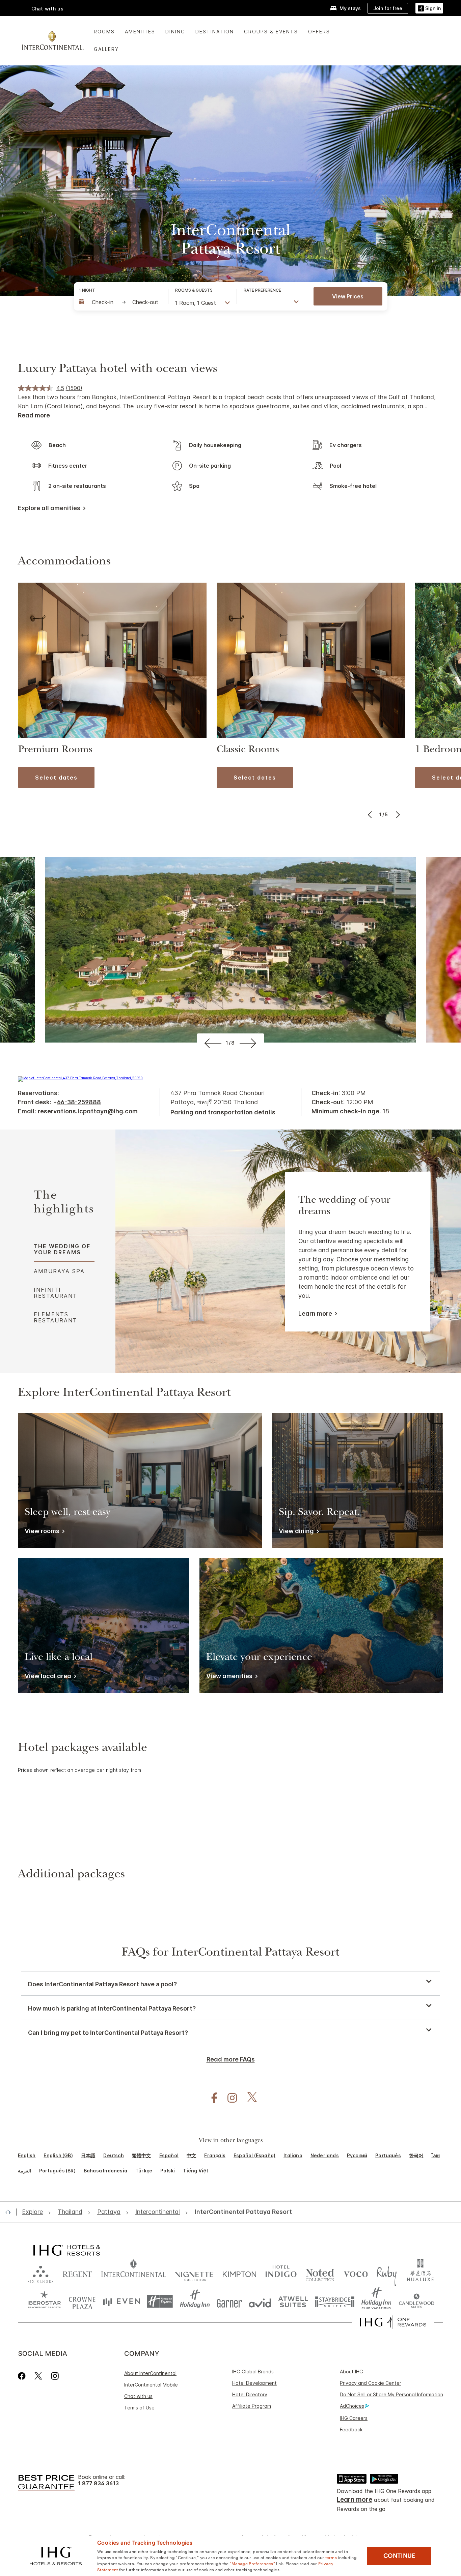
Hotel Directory (250, 2394)
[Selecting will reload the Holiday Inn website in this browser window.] (195, 2301)
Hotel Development (254, 2383)
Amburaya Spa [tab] (59, 1271)
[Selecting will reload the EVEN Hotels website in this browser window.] (121, 2301)
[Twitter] (38, 2376)
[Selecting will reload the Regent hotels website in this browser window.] (77, 2273)
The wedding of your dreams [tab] (62, 1249)
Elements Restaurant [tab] (56, 1317)
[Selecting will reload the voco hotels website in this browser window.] (356, 2273)
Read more (34, 415)
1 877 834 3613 (98, 2483)
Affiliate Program (252, 2406)
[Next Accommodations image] (397, 815)
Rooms (104, 32)
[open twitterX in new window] (249, 2098)
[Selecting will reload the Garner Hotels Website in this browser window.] (229, 2301)
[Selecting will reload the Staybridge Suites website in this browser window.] (335, 2301)
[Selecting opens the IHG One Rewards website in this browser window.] (393, 2322)
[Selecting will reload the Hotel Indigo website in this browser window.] (281, 2273)
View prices (348, 296)
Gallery (106, 49)
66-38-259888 (79, 1102)
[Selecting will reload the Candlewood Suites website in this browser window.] (416, 2301)
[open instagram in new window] (229, 2098)
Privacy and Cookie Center (371, 2383)
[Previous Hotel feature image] (212, 1043)
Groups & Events (271, 32)
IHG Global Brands (253, 2372)
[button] (429, 8)
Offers (319, 32)
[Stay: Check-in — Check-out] (120, 302)
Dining (175, 32)
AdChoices (352, 2406)
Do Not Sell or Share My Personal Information (391, 2394)
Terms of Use (139, 2408)
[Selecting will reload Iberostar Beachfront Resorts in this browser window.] (44, 2301)
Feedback (351, 2429)
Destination (215, 32)
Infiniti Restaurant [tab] (56, 1293)
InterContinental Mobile (151, 2385)
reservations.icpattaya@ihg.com (88, 1111)
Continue (399, 2556)
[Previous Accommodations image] (370, 815)
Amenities (140, 32)
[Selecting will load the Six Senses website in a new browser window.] (40, 2273)
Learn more (315, 1313)
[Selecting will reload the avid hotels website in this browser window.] (260, 2301)
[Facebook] (23, 2376)
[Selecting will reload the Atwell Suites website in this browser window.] (293, 2301)
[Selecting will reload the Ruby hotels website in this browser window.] (387, 2273)
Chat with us (138, 2396)
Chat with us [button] (48, 9)
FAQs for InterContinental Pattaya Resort (231, 1953)
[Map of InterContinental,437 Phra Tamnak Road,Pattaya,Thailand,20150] (80, 1078)
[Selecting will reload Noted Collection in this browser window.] (320, 2273)
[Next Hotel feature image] (249, 1043)
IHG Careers (354, 2418)
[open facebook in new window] (211, 2098)
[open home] (11, 2212)
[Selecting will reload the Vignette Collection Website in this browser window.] (194, 2273)
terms (331, 2557)
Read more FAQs (231, 2059)
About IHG (351, 2372)
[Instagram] (55, 2376)
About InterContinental (150, 2373)
